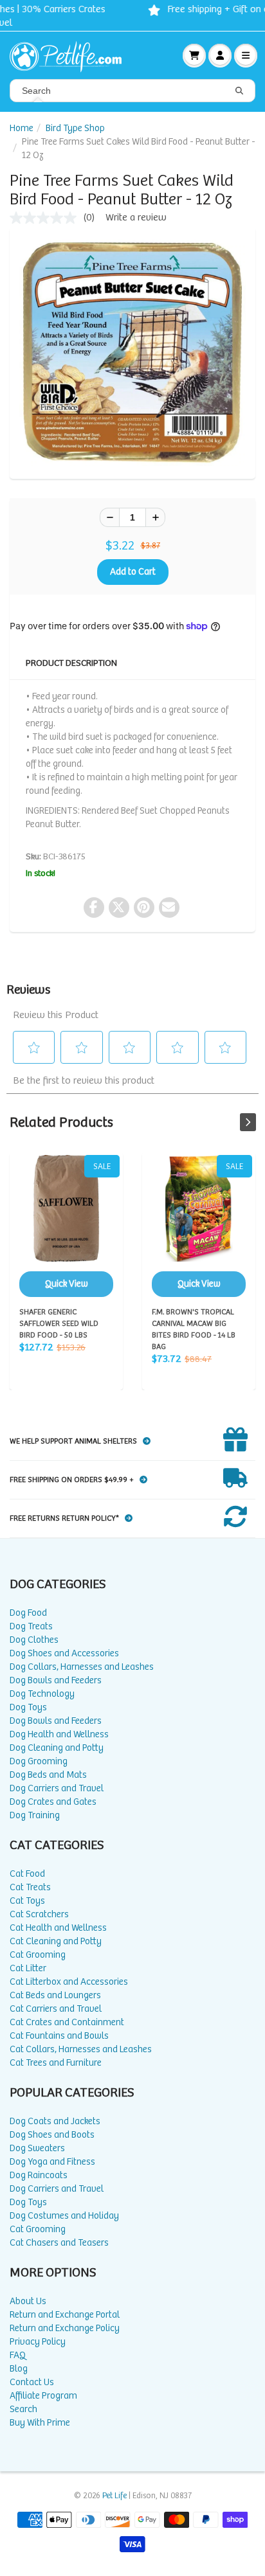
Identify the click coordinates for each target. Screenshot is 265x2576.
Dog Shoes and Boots (52, 2135)
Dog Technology (42, 1694)
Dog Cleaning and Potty (57, 1748)
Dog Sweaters (37, 2148)
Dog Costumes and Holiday (64, 2216)
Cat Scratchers (39, 1914)
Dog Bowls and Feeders (56, 1680)
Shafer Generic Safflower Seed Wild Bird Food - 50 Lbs (66, 1226)
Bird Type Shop (75, 128)
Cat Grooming (38, 1955)
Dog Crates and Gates (53, 1802)
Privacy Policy (38, 2342)
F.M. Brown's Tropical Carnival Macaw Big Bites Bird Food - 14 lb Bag (199, 1226)
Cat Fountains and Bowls (59, 2036)
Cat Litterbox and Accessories (69, 1982)
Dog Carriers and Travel (57, 1788)
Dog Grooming (39, 1761)
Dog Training (35, 1815)
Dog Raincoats (39, 2175)
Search (23, 2409)
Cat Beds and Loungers (55, 1995)
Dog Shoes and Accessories (64, 1653)
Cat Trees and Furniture (56, 2063)
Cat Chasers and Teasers (59, 2243)
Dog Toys (28, 1707)
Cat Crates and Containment (67, 2022)
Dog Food (28, 1613)
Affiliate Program (43, 2396)
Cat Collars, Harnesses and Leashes (81, 2049)
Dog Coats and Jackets (55, 2121)
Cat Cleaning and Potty (56, 1941)
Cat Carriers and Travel (56, 2009)
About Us (28, 2301)
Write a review (136, 218)
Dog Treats (31, 1626)
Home (22, 128)
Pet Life (114, 2496)
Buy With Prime (40, 2423)
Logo (71, 55)
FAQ (18, 2355)
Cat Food (27, 1874)
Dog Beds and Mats (48, 1775)
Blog (19, 2369)
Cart (194, 55)
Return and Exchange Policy (65, 2328)
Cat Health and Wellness (58, 1928)
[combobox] (132, 91)
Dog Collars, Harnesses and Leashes (82, 1667)
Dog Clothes (34, 1640)
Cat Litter (28, 1968)
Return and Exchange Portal (65, 2315)
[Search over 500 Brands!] (239, 91)
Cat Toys (27, 1901)
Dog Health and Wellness (59, 1734)
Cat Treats (30, 1887)
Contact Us (32, 2382)
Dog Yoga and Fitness (52, 2162)
